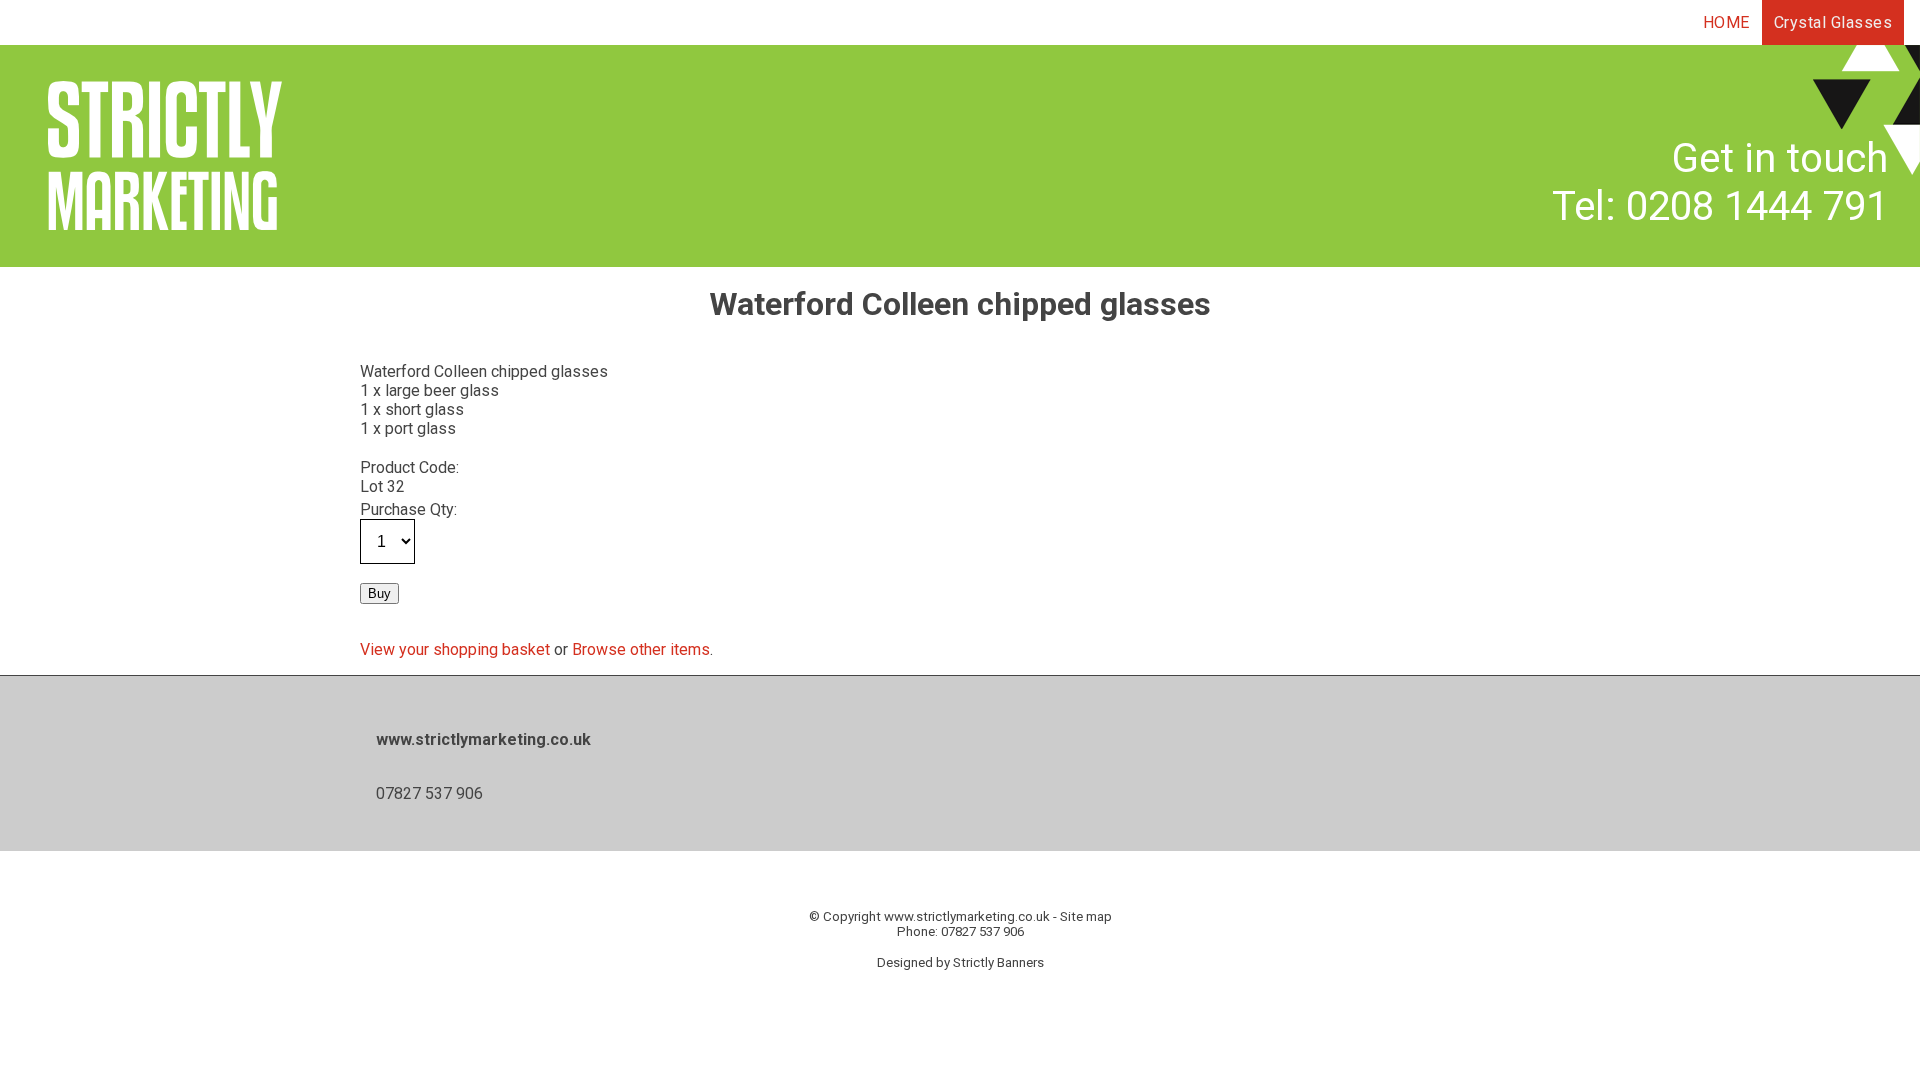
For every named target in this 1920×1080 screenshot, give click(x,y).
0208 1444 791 (1757, 206)
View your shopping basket (455, 649)
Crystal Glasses (1833, 22)
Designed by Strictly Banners (960, 962)
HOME (1726, 22)
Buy (379, 593)
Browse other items (641, 649)
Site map (1086, 916)
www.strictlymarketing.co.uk (967, 916)
